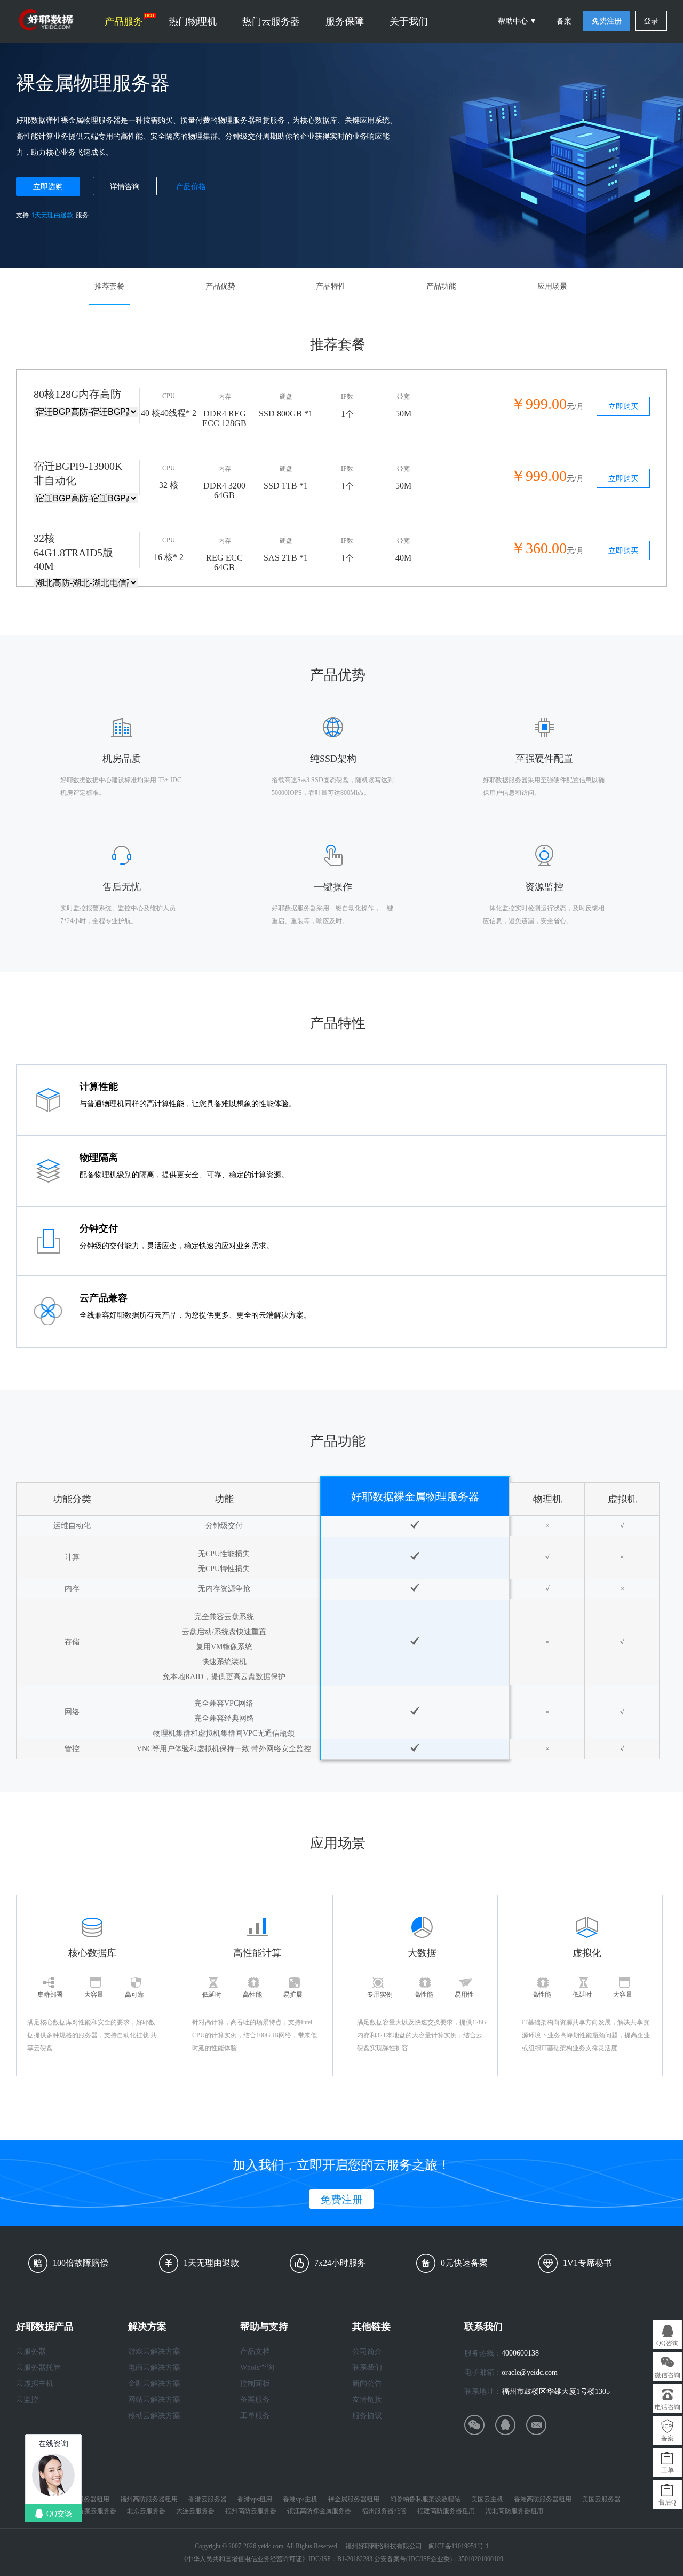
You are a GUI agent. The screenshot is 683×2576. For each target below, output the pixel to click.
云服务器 (31, 2352)
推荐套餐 (109, 286)
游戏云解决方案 (154, 2352)
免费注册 (607, 21)
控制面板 (255, 2384)
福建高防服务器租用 (446, 2511)
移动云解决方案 (154, 2416)
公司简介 (367, 2352)
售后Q (667, 2502)
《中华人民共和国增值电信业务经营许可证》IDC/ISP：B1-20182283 (276, 2559)
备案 (564, 21)
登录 (651, 21)
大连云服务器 (195, 2511)
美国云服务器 (601, 2499)
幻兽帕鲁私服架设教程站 (425, 2499)
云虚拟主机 (35, 2384)
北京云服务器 (146, 2511)
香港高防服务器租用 (543, 2499)
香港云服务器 (208, 2499)
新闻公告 (367, 2384)
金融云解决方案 (154, 2384)
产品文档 (255, 2352)
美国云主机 (487, 2499)
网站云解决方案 (154, 2400)
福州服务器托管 (384, 2511)
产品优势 (220, 286)
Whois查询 (257, 2368)
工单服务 (255, 2416)
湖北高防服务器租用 (514, 2511)
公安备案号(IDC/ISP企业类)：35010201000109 (439, 2559)
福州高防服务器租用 (149, 2499)
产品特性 (331, 286)
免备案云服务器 (94, 2511)
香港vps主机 (300, 2499)
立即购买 (623, 407)
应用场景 (552, 286)
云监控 (27, 2400)
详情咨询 (125, 187)
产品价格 (191, 187)
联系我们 (367, 2368)
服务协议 (367, 2416)
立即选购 (48, 187)
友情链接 (367, 2400)
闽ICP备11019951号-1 (459, 2546)
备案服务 (255, 2400)
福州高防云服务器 (251, 2511)
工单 (668, 2470)
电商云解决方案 (154, 2368)
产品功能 (441, 286)
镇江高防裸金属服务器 (319, 2511)
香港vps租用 (255, 2499)
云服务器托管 (38, 2368)
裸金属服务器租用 (354, 2499)
